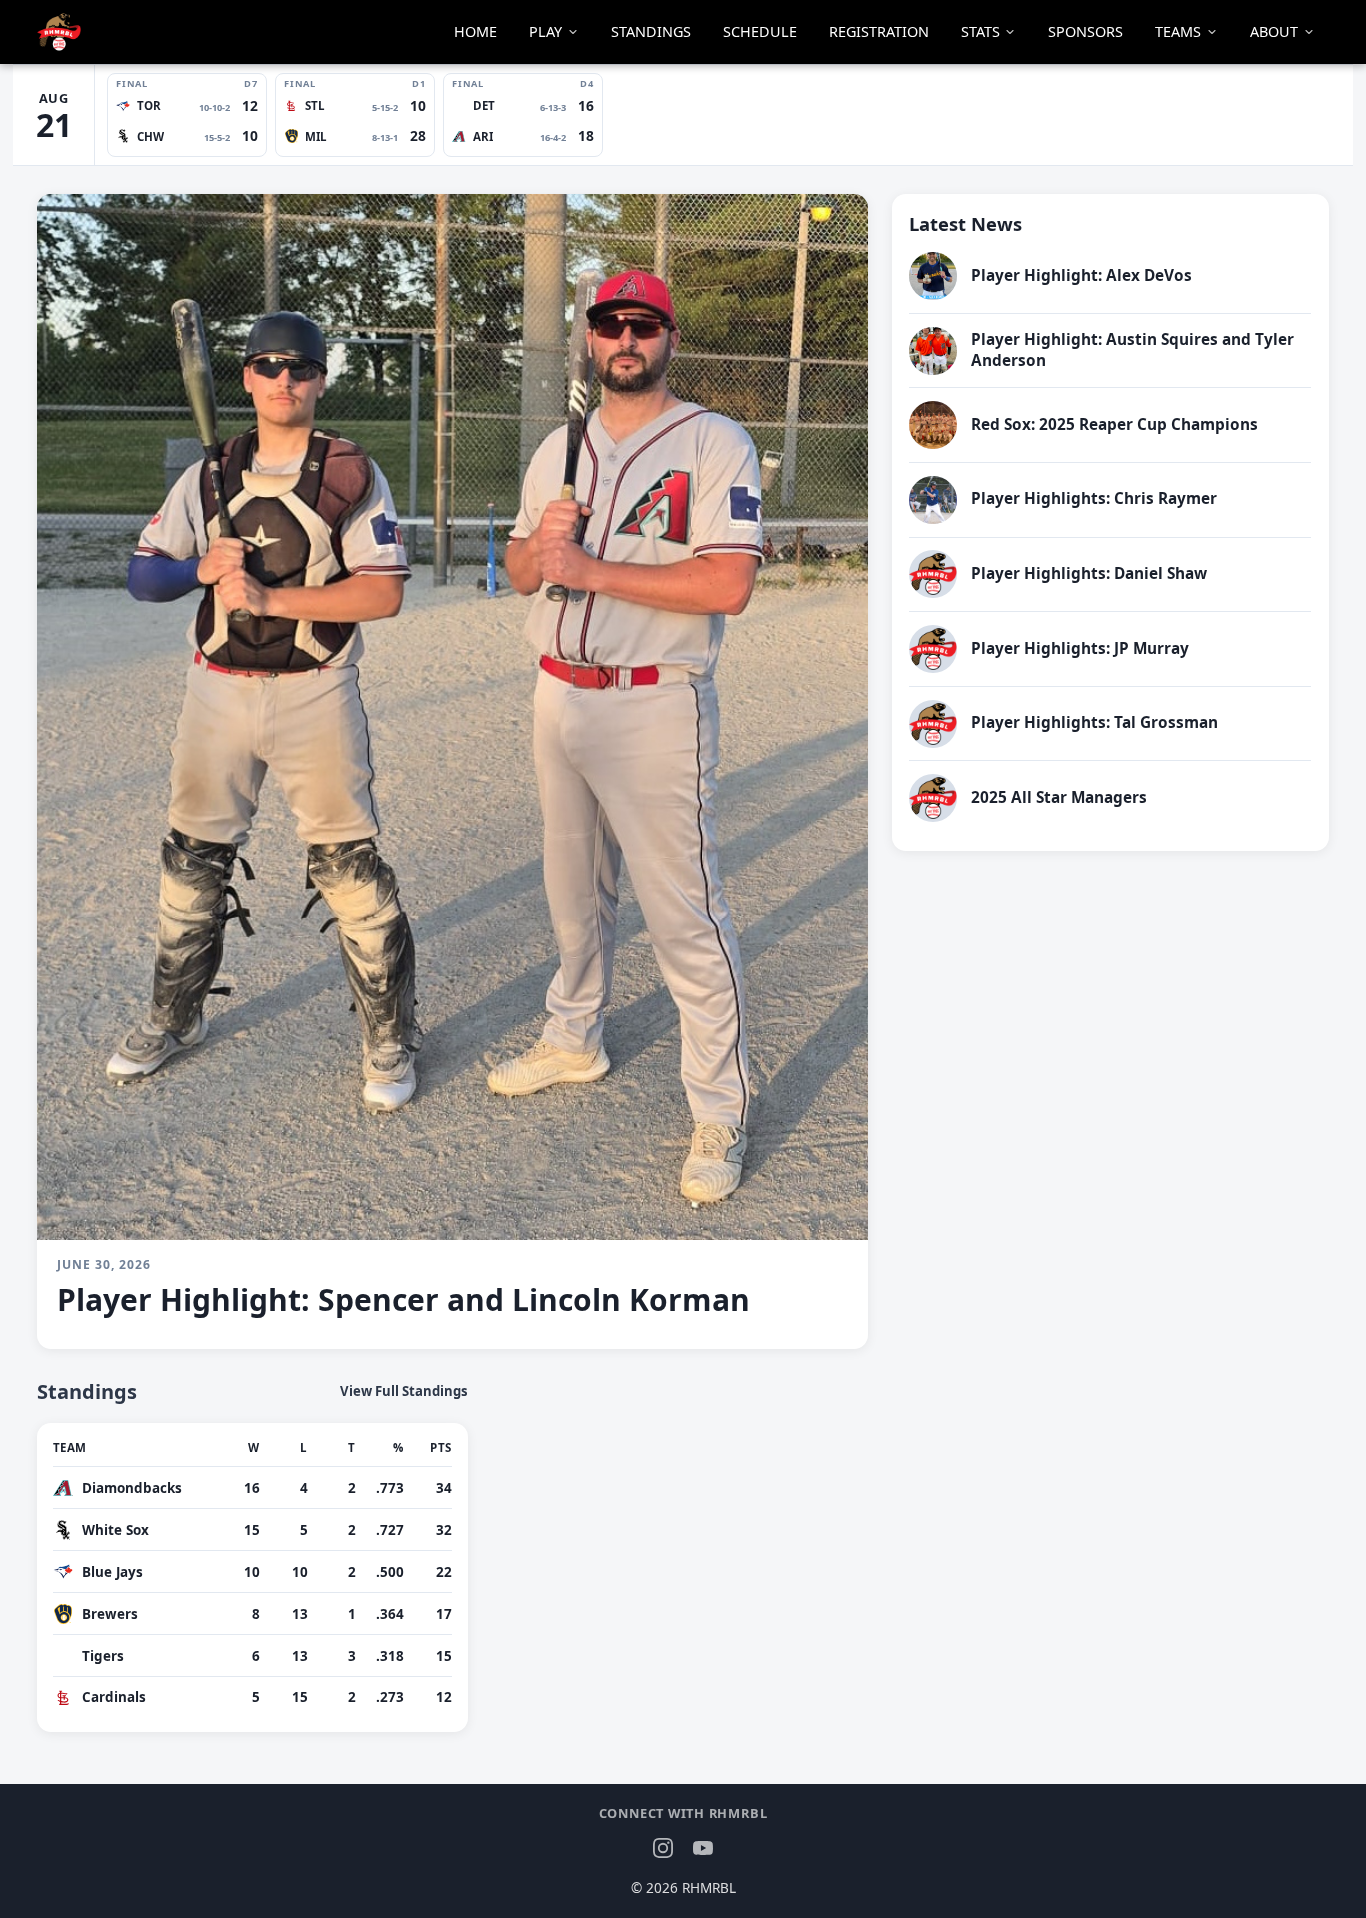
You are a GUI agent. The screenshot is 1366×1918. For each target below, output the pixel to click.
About (1274, 31)
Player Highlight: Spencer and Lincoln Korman (403, 1299)
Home (475, 31)
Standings (651, 31)
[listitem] (187, 115)
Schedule (760, 31)
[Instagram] (663, 1848)
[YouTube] (703, 1848)
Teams (1178, 31)
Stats (980, 31)
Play (545, 31)
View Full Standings (404, 1391)
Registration (879, 31)
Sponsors (1085, 31)
